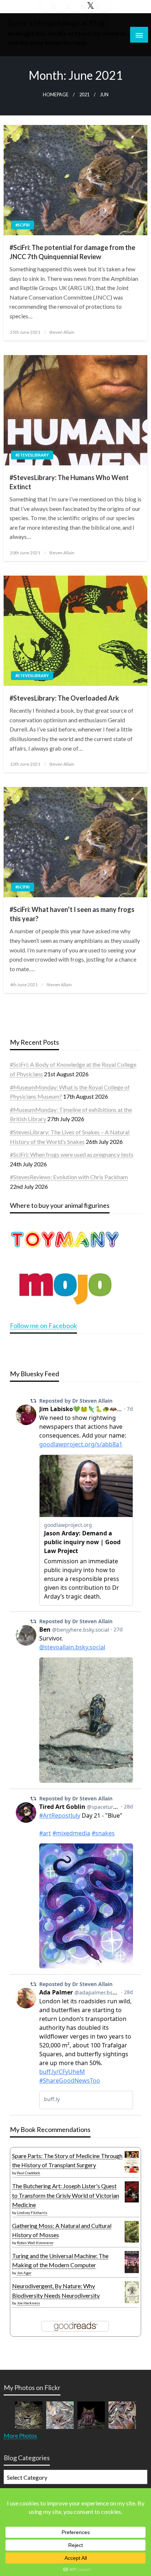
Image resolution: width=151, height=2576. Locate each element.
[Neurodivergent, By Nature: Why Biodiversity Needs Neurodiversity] (132, 2292)
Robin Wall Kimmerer (35, 2243)
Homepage (56, 95)
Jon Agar (24, 2273)
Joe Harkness (28, 2303)
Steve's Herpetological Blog (56, 23)
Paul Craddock (29, 2173)
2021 (84, 95)
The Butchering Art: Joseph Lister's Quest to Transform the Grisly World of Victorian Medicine (66, 2195)
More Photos (20, 2435)
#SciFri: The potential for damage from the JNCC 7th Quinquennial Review (72, 252)
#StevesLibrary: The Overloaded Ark (64, 698)
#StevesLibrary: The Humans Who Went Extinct (69, 482)
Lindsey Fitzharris (32, 2212)
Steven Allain (62, 332)
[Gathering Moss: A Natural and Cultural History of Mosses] (132, 2231)
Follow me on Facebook (43, 1325)
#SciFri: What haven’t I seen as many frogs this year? (72, 914)
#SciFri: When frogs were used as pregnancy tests (72, 1154)
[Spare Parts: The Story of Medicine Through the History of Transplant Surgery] (132, 2161)
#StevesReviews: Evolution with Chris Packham (69, 1177)
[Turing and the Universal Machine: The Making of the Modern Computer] (132, 2262)
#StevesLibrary (32, 455)
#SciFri (23, 225)
